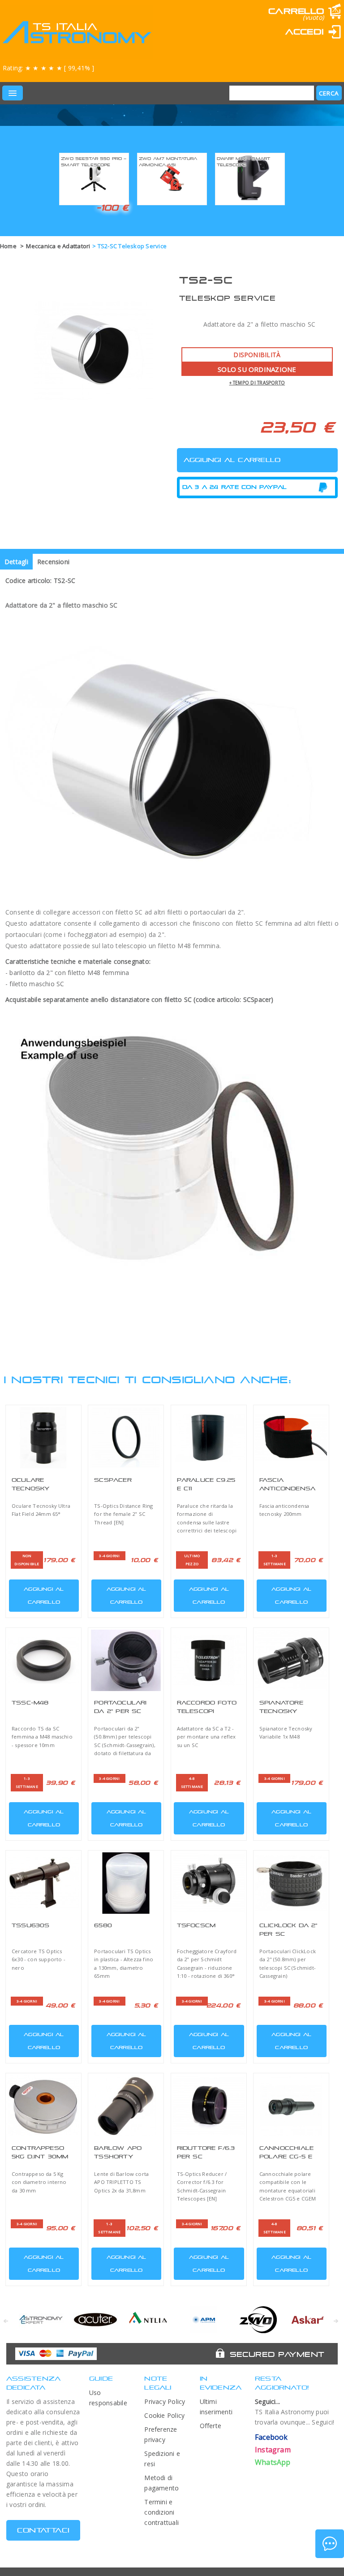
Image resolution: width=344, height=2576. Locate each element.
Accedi (305, 32)
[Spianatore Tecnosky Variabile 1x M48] (291, 1660)
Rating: (48, 68)
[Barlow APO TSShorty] (126, 2106)
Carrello (296, 11)
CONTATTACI (43, 2530)
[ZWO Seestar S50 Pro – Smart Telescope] (94, 178)
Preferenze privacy (161, 2434)
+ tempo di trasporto (257, 383)
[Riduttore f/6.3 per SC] (209, 2106)
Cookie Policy (164, 2415)
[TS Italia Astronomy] (76, 32)
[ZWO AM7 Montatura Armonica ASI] (172, 178)
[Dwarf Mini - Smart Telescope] (250, 178)
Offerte (211, 2426)
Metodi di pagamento (161, 2483)
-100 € (113, 207)
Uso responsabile (108, 2398)
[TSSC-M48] (43, 1660)
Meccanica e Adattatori (58, 246)
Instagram (273, 2450)
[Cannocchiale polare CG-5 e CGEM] (291, 2106)
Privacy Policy (165, 2401)
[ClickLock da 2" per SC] (291, 1883)
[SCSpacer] (126, 1438)
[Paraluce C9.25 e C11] (209, 1438)
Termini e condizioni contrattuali (161, 2512)
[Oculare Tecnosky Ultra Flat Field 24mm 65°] (43, 1438)
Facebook (271, 2437)
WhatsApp (273, 2462)
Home (8, 246)
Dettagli (16, 562)
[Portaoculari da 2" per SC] (126, 1660)
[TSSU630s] (43, 1883)
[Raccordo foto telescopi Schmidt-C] (209, 1660)
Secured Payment (277, 2354)
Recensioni (53, 562)
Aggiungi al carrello (44, 1595)
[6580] (126, 1883)
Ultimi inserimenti (216, 2407)
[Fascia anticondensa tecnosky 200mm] (291, 1438)
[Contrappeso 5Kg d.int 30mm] (43, 2106)
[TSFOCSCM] (209, 1883)
